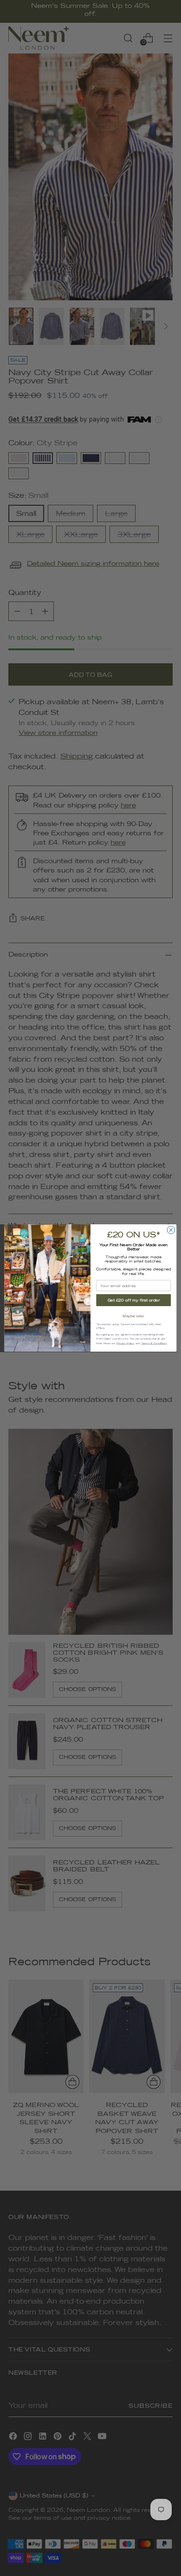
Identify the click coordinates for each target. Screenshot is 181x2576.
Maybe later (133, 1316)
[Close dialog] (171, 1230)
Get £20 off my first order (134, 1300)
